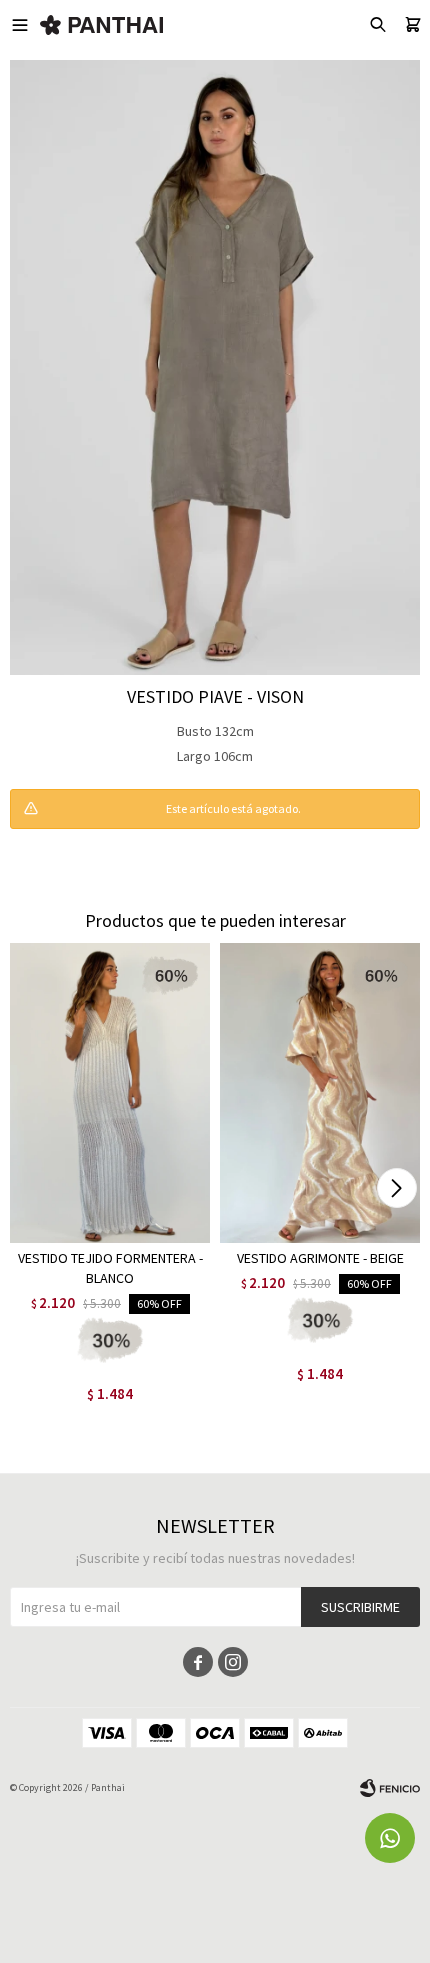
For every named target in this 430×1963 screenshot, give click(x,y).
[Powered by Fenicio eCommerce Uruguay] (390, 1788)
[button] (396, 1188)
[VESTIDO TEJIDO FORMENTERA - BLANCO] (110, 1093)
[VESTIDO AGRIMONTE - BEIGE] (320, 1093)
